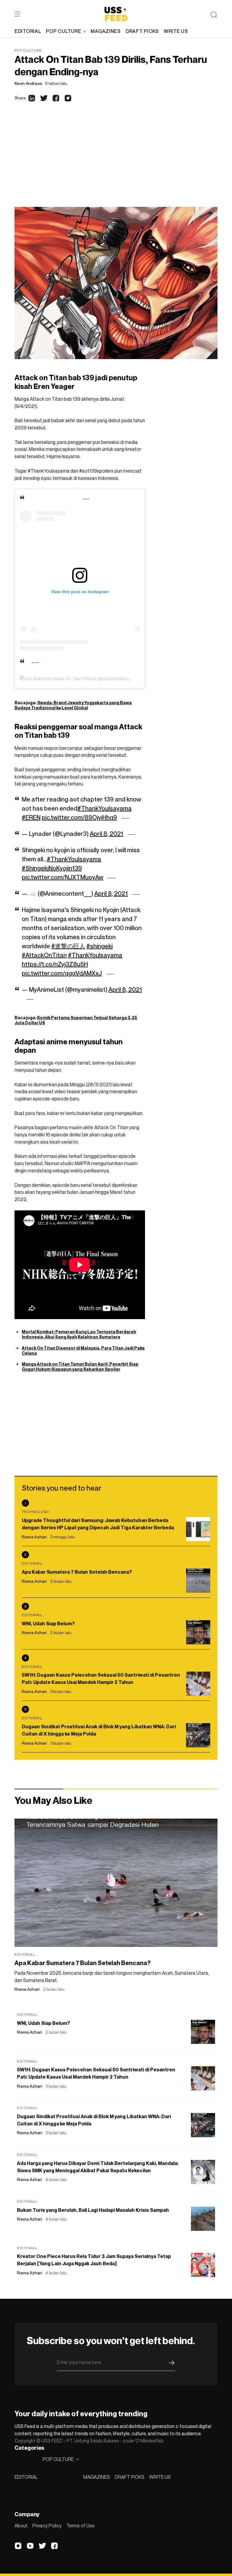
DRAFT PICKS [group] (142, 31)
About (21, 2526)
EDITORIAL (26, 2477)
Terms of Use (81, 2526)
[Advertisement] (116, 162)
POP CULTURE (63, 31)
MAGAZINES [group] (106, 31)
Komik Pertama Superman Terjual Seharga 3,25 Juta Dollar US (76, 1020)
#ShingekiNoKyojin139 (52, 868)
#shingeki (100, 946)
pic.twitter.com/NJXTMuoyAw (63, 877)
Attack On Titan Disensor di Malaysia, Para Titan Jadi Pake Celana (83, 1351)
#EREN (31, 817)
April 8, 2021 (106, 834)
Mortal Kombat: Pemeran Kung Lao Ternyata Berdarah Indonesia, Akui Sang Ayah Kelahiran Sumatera (79, 1334)
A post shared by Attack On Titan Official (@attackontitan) (74, 679)
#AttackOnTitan (44, 955)
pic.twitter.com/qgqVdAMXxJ (62, 973)
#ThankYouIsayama (105, 808)
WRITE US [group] (176, 31)
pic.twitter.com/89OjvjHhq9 (79, 817)
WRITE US (160, 2477)
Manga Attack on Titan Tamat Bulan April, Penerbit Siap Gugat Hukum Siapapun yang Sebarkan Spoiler (80, 1367)
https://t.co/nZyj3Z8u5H (55, 964)
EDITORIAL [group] (28, 31)
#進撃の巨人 (68, 946)
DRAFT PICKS (130, 2477)
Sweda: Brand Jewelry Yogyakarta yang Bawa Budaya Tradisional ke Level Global (73, 705)
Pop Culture (28, 50)
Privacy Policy (47, 2526)
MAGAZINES (97, 2477)
